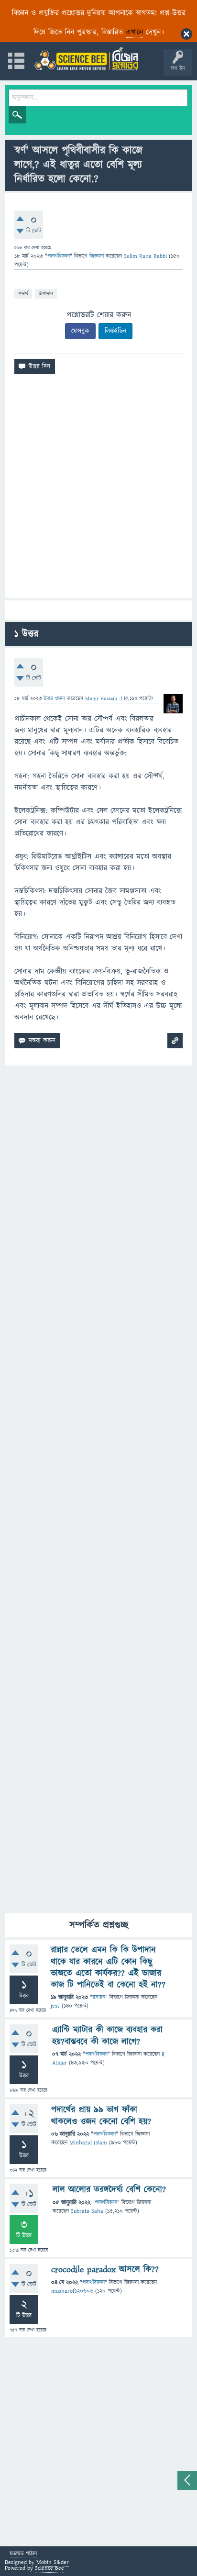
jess (55, 2006)
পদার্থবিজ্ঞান (59, 256)
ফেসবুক (80, 331)
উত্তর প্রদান (54, 698)
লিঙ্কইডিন (115, 331)
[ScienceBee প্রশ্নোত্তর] (86, 59)
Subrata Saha (87, 2211)
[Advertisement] (98, 490)
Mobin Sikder (53, 2562)
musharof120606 (72, 2291)
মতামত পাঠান (23, 2554)
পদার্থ (23, 294)
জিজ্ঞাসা (98, 256)
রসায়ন (99, 1997)
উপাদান (46, 294)
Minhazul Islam (88, 2143)
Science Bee (49, 2568)
